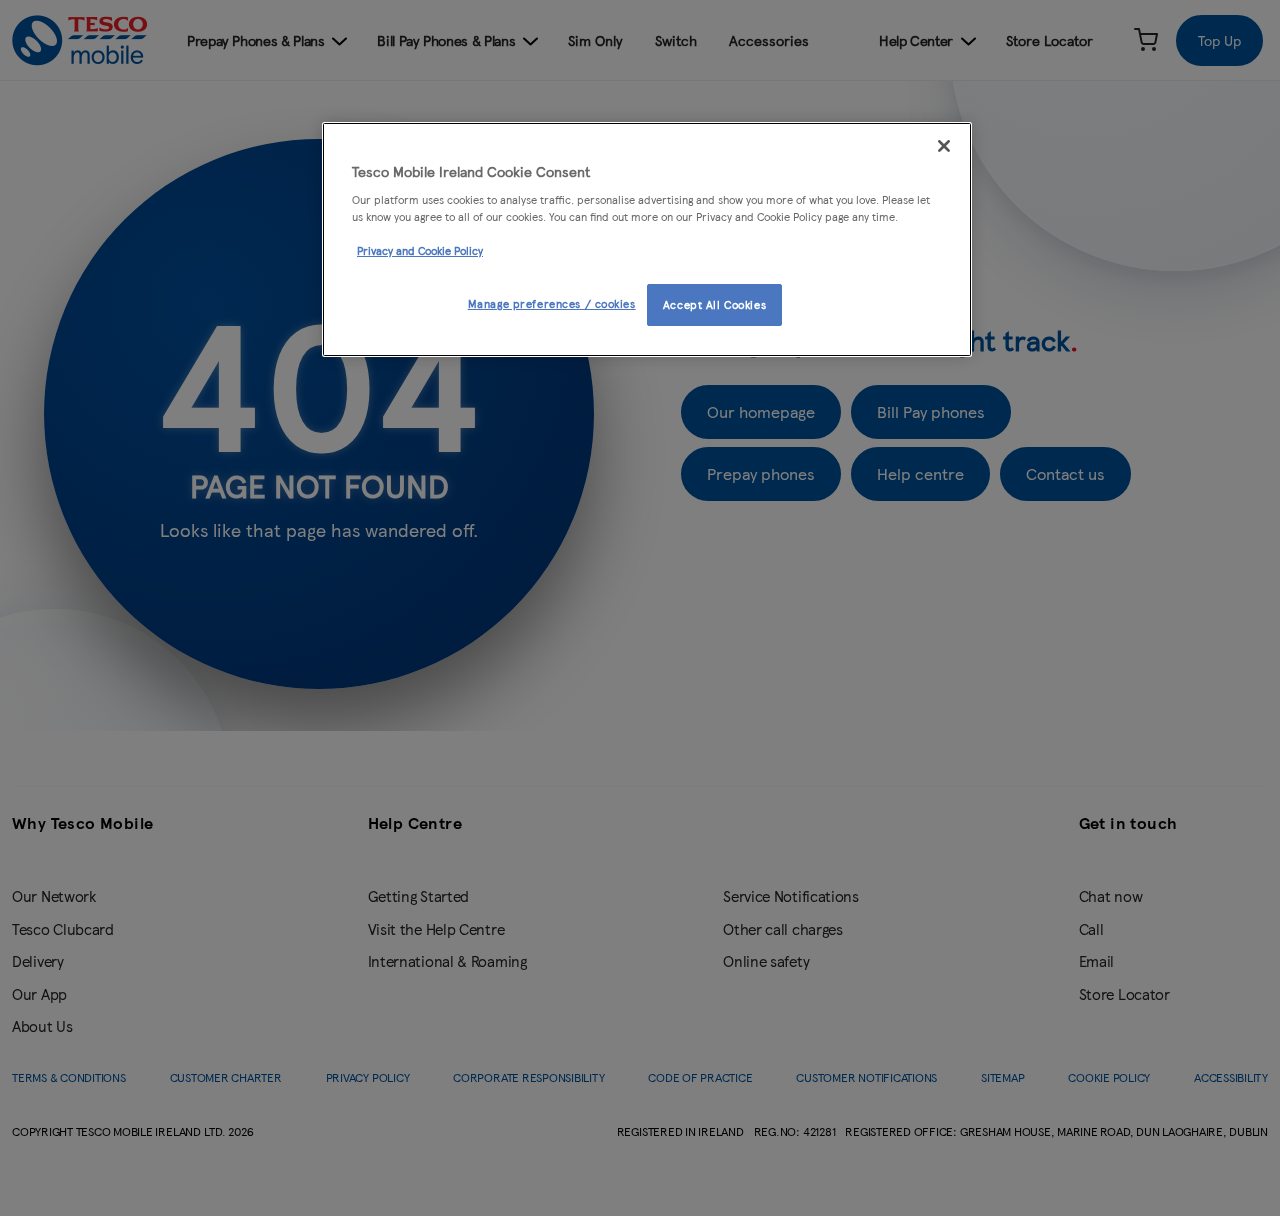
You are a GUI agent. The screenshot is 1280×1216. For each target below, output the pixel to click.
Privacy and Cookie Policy (420, 250)
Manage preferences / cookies (552, 303)
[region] (647, 240)
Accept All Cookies (714, 304)
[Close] (944, 146)
